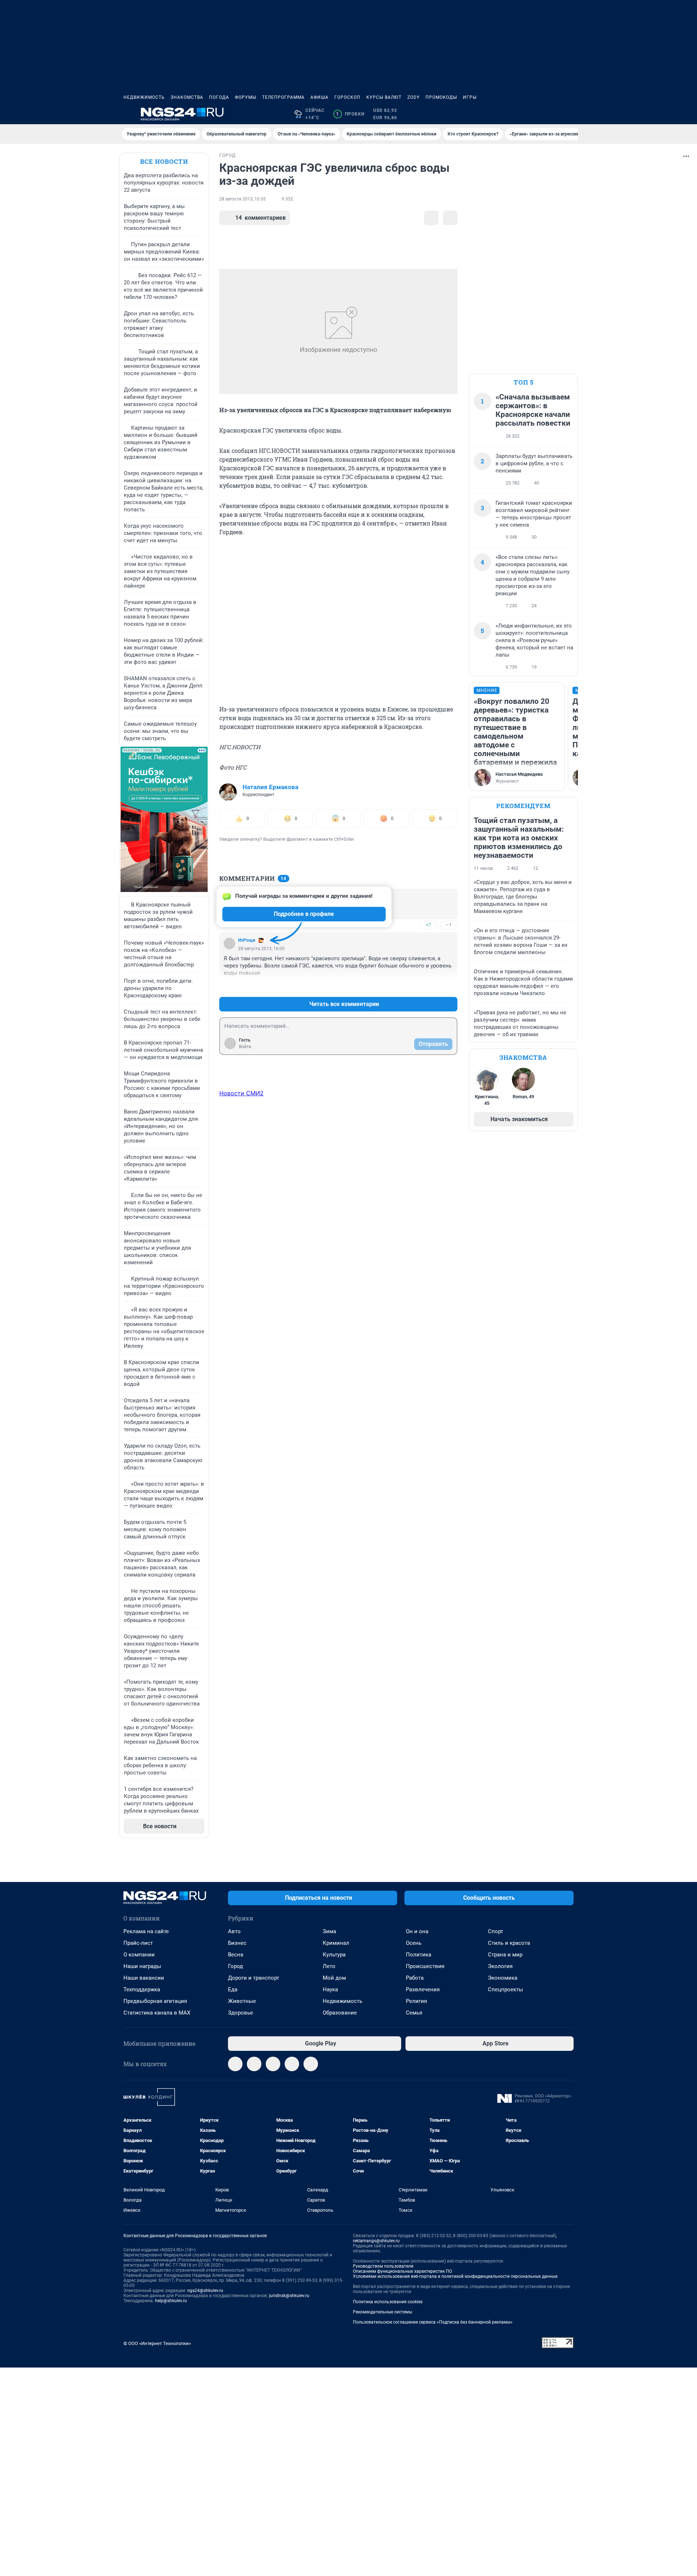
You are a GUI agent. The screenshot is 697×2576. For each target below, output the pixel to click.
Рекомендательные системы (382, 2312)
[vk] (254, 2064)
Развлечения (423, 1989)
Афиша (319, 97)
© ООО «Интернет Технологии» (157, 2343)
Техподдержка (142, 1989)
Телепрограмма (283, 97)
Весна (236, 1955)
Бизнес (237, 1943)
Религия (416, 2001)
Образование (340, 2013)
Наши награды (142, 1966)
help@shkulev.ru (171, 2301)
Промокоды (441, 97)
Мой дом (334, 1978)
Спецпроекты (506, 1989)
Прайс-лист (138, 1943)
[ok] (273, 2064)
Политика (419, 1955)
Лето (329, 1966)
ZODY (413, 97)
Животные (242, 2001)
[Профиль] (569, 114)
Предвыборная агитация (155, 2001)
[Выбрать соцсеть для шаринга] (450, 218)
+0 (428, 987)
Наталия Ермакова (270, 787)
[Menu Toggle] (128, 114)
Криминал (336, 1943)
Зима (329, 1931)
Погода (219, 97)
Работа (415, 1978)
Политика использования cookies (388, 2302)
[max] (292, 2064)
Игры (470, 97)
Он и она (417, 1931)
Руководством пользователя (383, 2266)
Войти (245, 1047)
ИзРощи (247, 940)
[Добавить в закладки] (431, 218)
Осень (414, 1943)
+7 (428, 925)
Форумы (246, 97)
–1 (449, 925)
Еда (233, 1989)
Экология (500, 1966)
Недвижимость (144, 97)
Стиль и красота (509, 1943)
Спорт (496, 1931)
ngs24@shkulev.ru (205, 2291)
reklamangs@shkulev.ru (376, 2241)
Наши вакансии (144, 1978)
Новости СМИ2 (241, 1093)
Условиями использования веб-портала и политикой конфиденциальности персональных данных (455, 2276)
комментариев (260, 218)
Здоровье (241, 2013)
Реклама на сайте (146, 1931)
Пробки (350, 114)
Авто (234, 1931)
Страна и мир (505, 1955)
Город (235, 1966)
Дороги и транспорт (254, 1978)
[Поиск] (534, 114)
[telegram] (235, 2064)
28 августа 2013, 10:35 (242, 199)
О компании (139, 1955)
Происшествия (425, 1966)
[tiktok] (311, 2064)
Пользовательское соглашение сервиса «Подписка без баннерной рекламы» (433, 2322)
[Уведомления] (552, 114)
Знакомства (187, 97)
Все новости (164, 161)
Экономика (503, 1978)
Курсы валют (384, 97)
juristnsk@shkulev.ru (289, 2296)
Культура (334, 1955)
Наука (330, 1989)
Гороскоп (347, 97)
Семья (414, 2013)
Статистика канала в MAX (157, 2013)
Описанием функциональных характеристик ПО (402, 2271)
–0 (449, 987)
